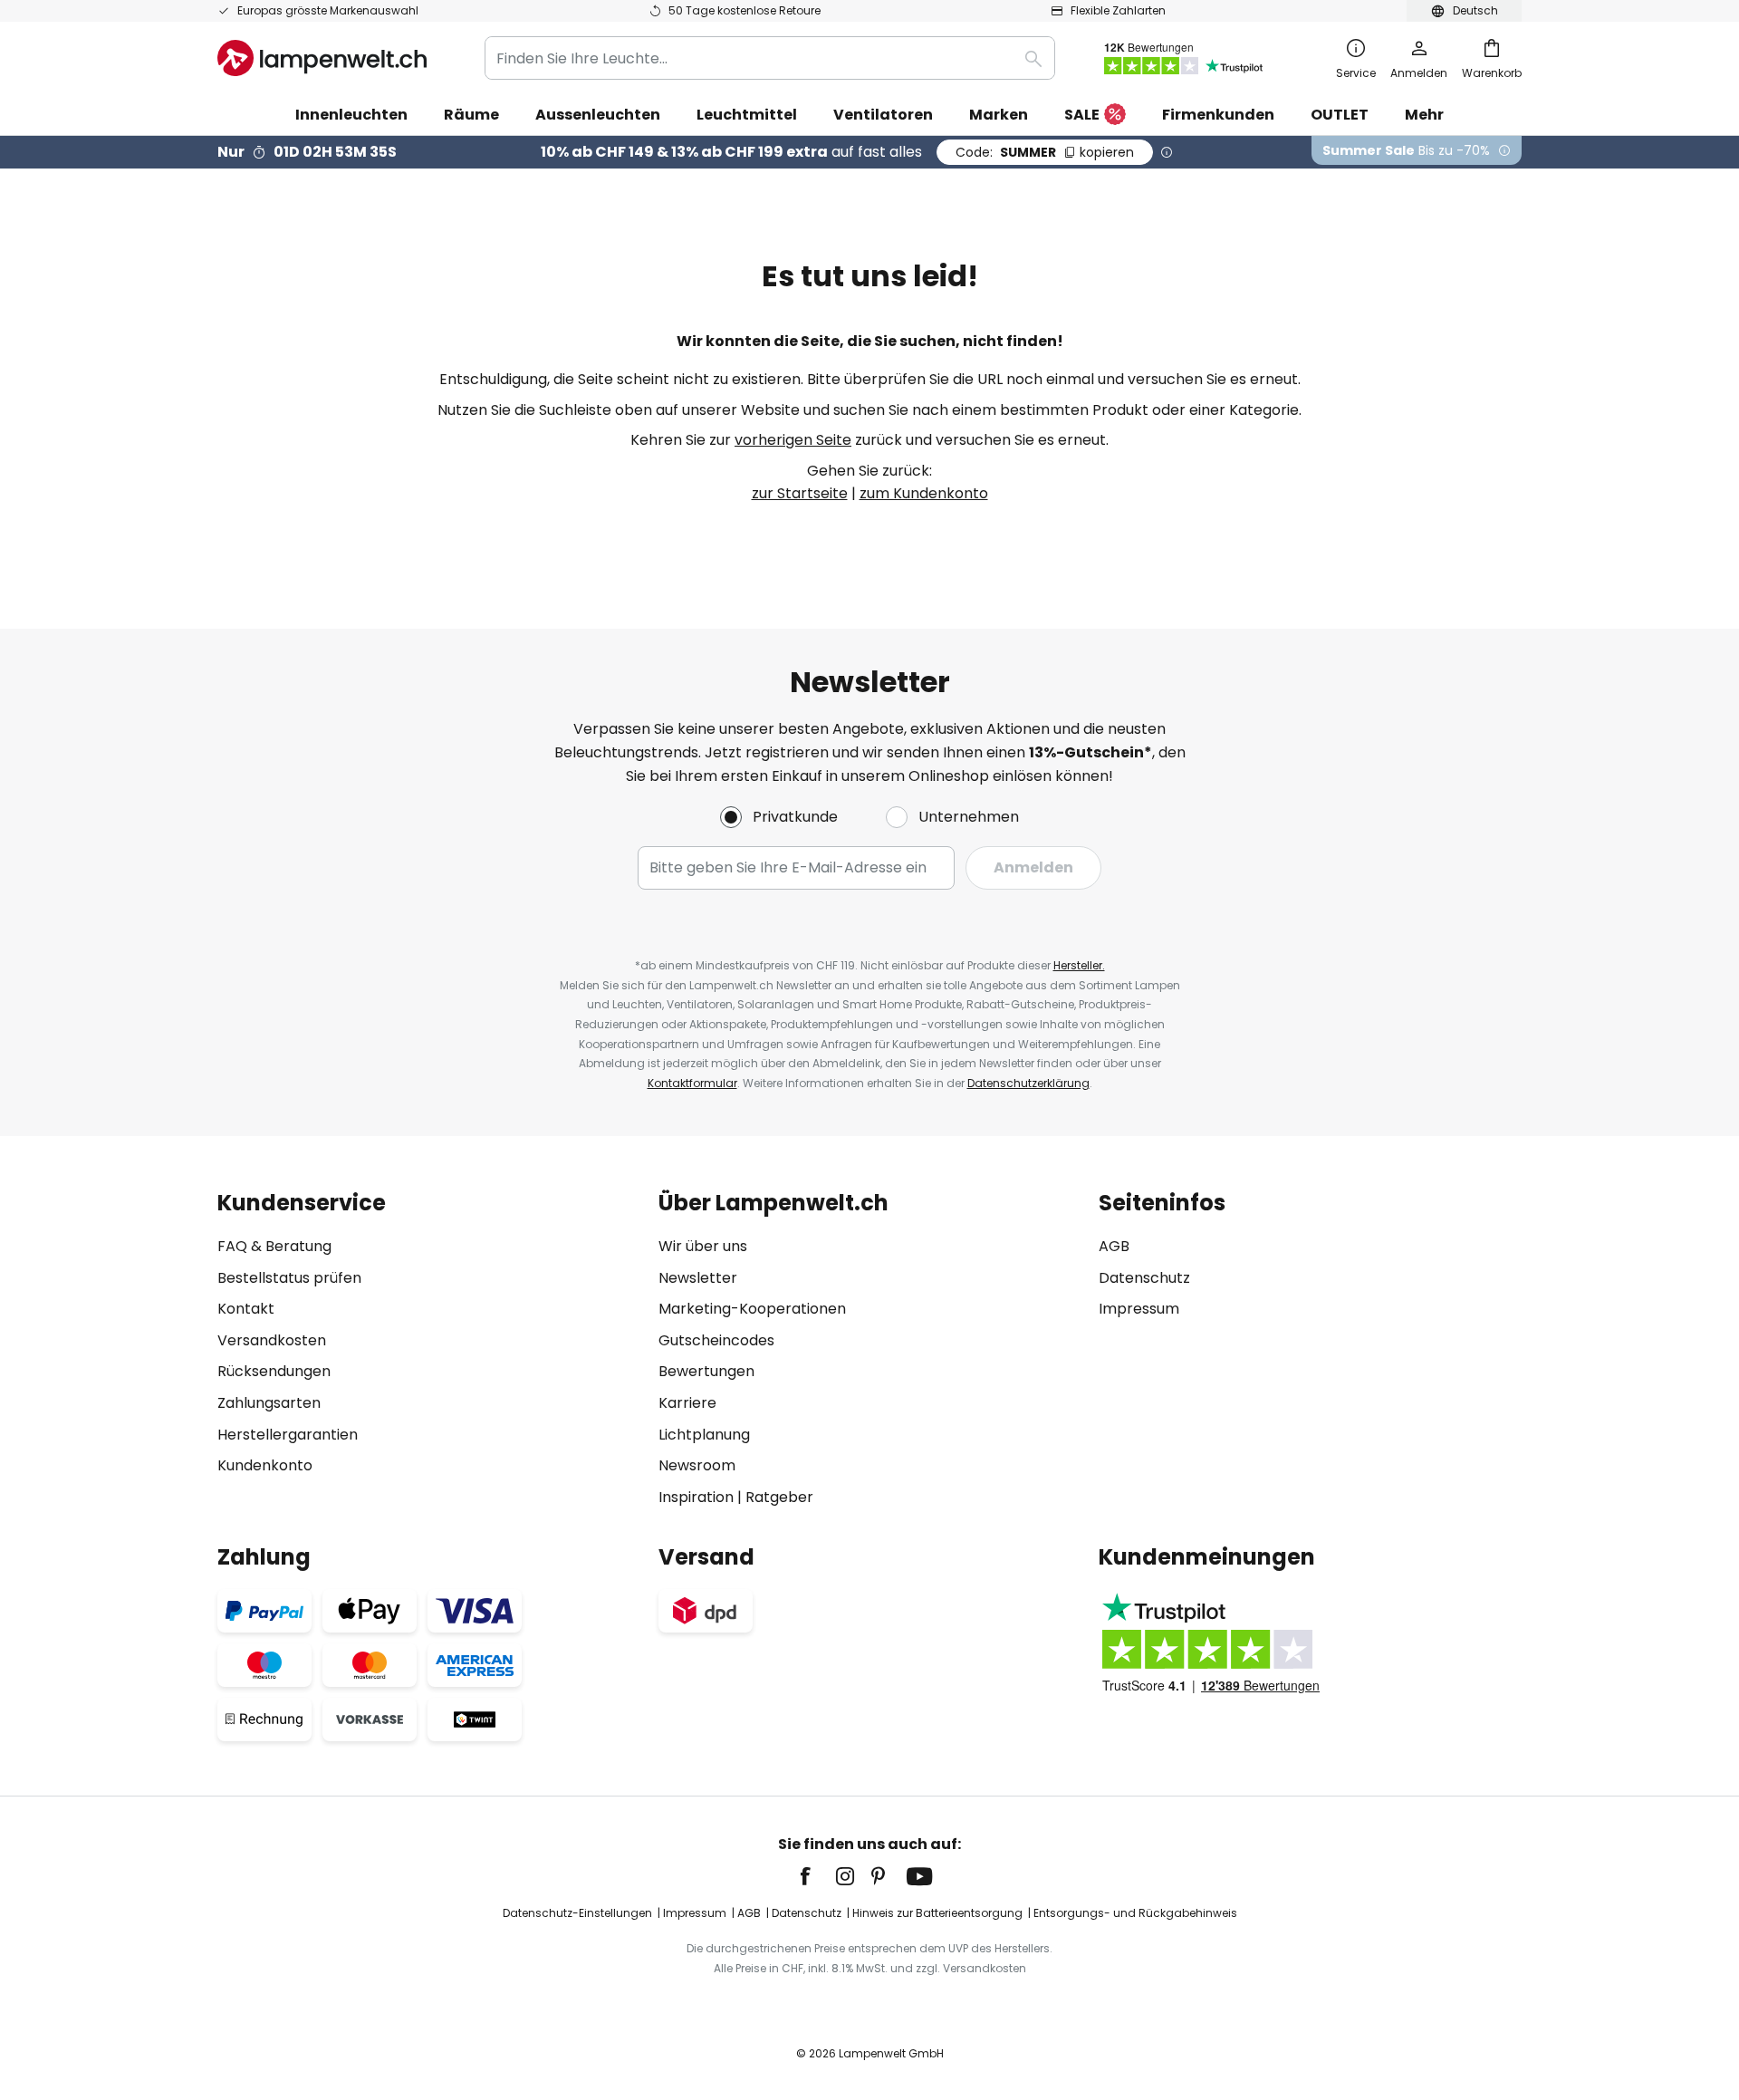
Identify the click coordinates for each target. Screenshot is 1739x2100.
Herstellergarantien (288, 1435)
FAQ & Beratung (274, 1246)
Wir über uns (703, 1246)
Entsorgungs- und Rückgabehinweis (1135, 1913)
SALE (1082, 115)
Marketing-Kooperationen (752, 1309)
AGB (1114, 1246)
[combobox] (770, 58)
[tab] (429, 1349)
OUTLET (1340, 115)
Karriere (687, 1403)
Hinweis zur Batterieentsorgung (937, 1913)
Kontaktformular (692, 1083)
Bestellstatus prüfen (289, 1278)
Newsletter (698, 1278)
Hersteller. (1079, 965)
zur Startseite (800, 493)
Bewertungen (706, 1371)
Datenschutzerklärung (1028, 1083)
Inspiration (696, 1497)
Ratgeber (779, 1497)
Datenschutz (1144, 1278)
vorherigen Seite (793, 440)
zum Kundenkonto (924, 493)
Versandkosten (272, 1340)
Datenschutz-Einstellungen (577, 1913)
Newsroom (697, 1465)
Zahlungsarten (269, 1403)
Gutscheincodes (716, 1340)
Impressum (1139, 1309)
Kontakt (246, 1309)
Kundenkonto (265, 1465)
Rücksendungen (274, 1371)
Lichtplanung (704, 1435)
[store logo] (322, 58)
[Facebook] (817, 1876)
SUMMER (1045, 152)
